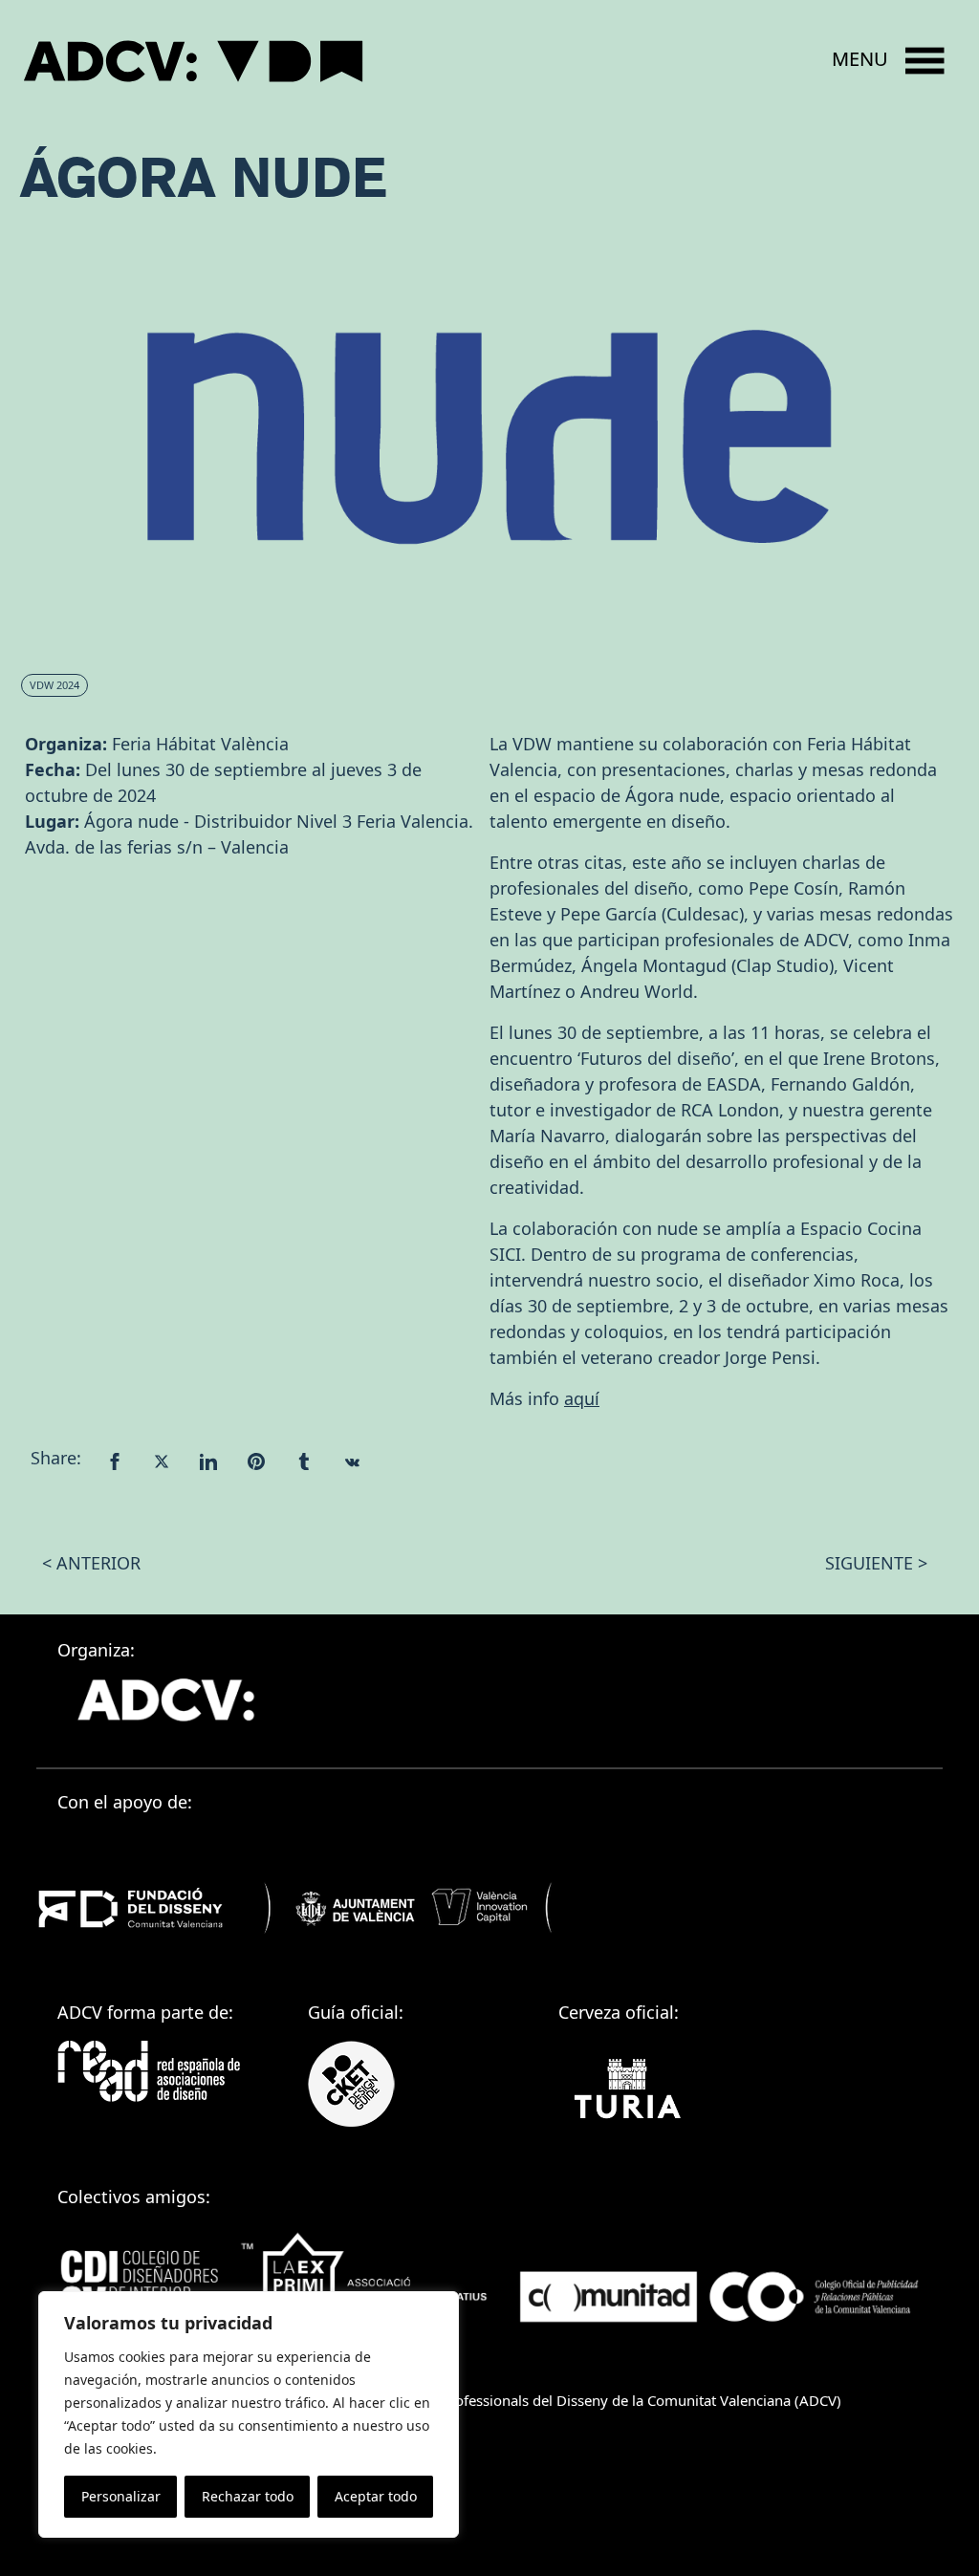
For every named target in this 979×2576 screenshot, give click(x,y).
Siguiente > (876, 1563)
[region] (249, 2414)
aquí (582, 1398)
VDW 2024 (54, 685)
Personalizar (121, 2496)
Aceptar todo (376, 2496)
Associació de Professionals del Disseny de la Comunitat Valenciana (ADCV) (595, 2400)
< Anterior (91, 1563)
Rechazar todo (248, 2496)
